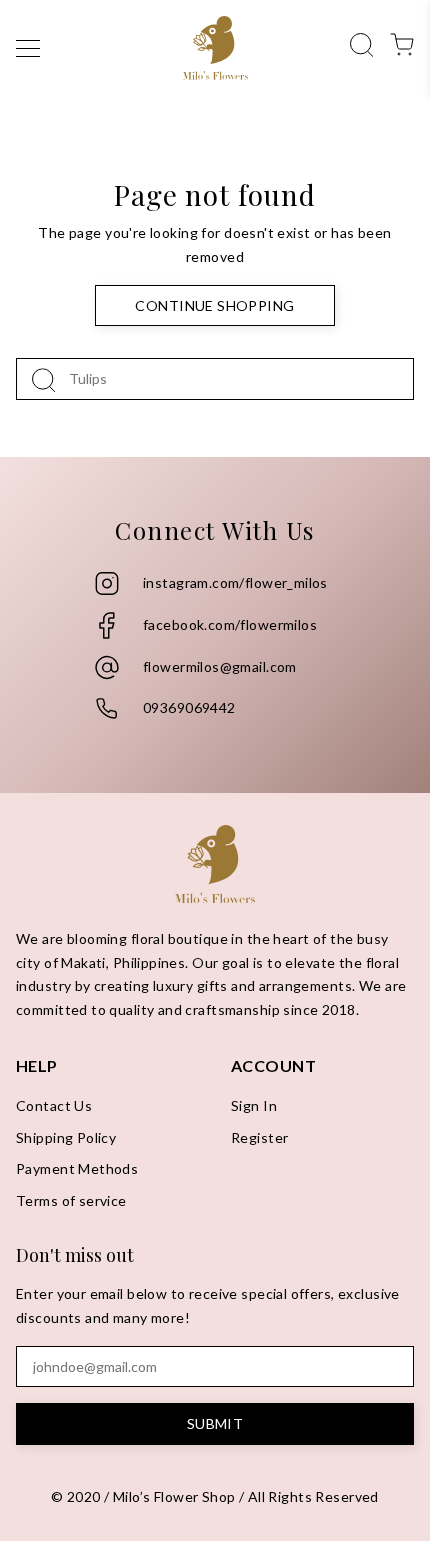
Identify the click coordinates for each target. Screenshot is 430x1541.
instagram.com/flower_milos (235, 582)
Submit (215, 1423)
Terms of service (71, 1200)
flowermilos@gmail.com (220, 666)
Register (259, 1137)
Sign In (254, 1105)
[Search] (362, 42)
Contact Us (54, 1105)
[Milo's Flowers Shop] (215, 48)
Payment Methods (77, 1168)
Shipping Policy (66, 1137)
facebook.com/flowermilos (230, 624)
